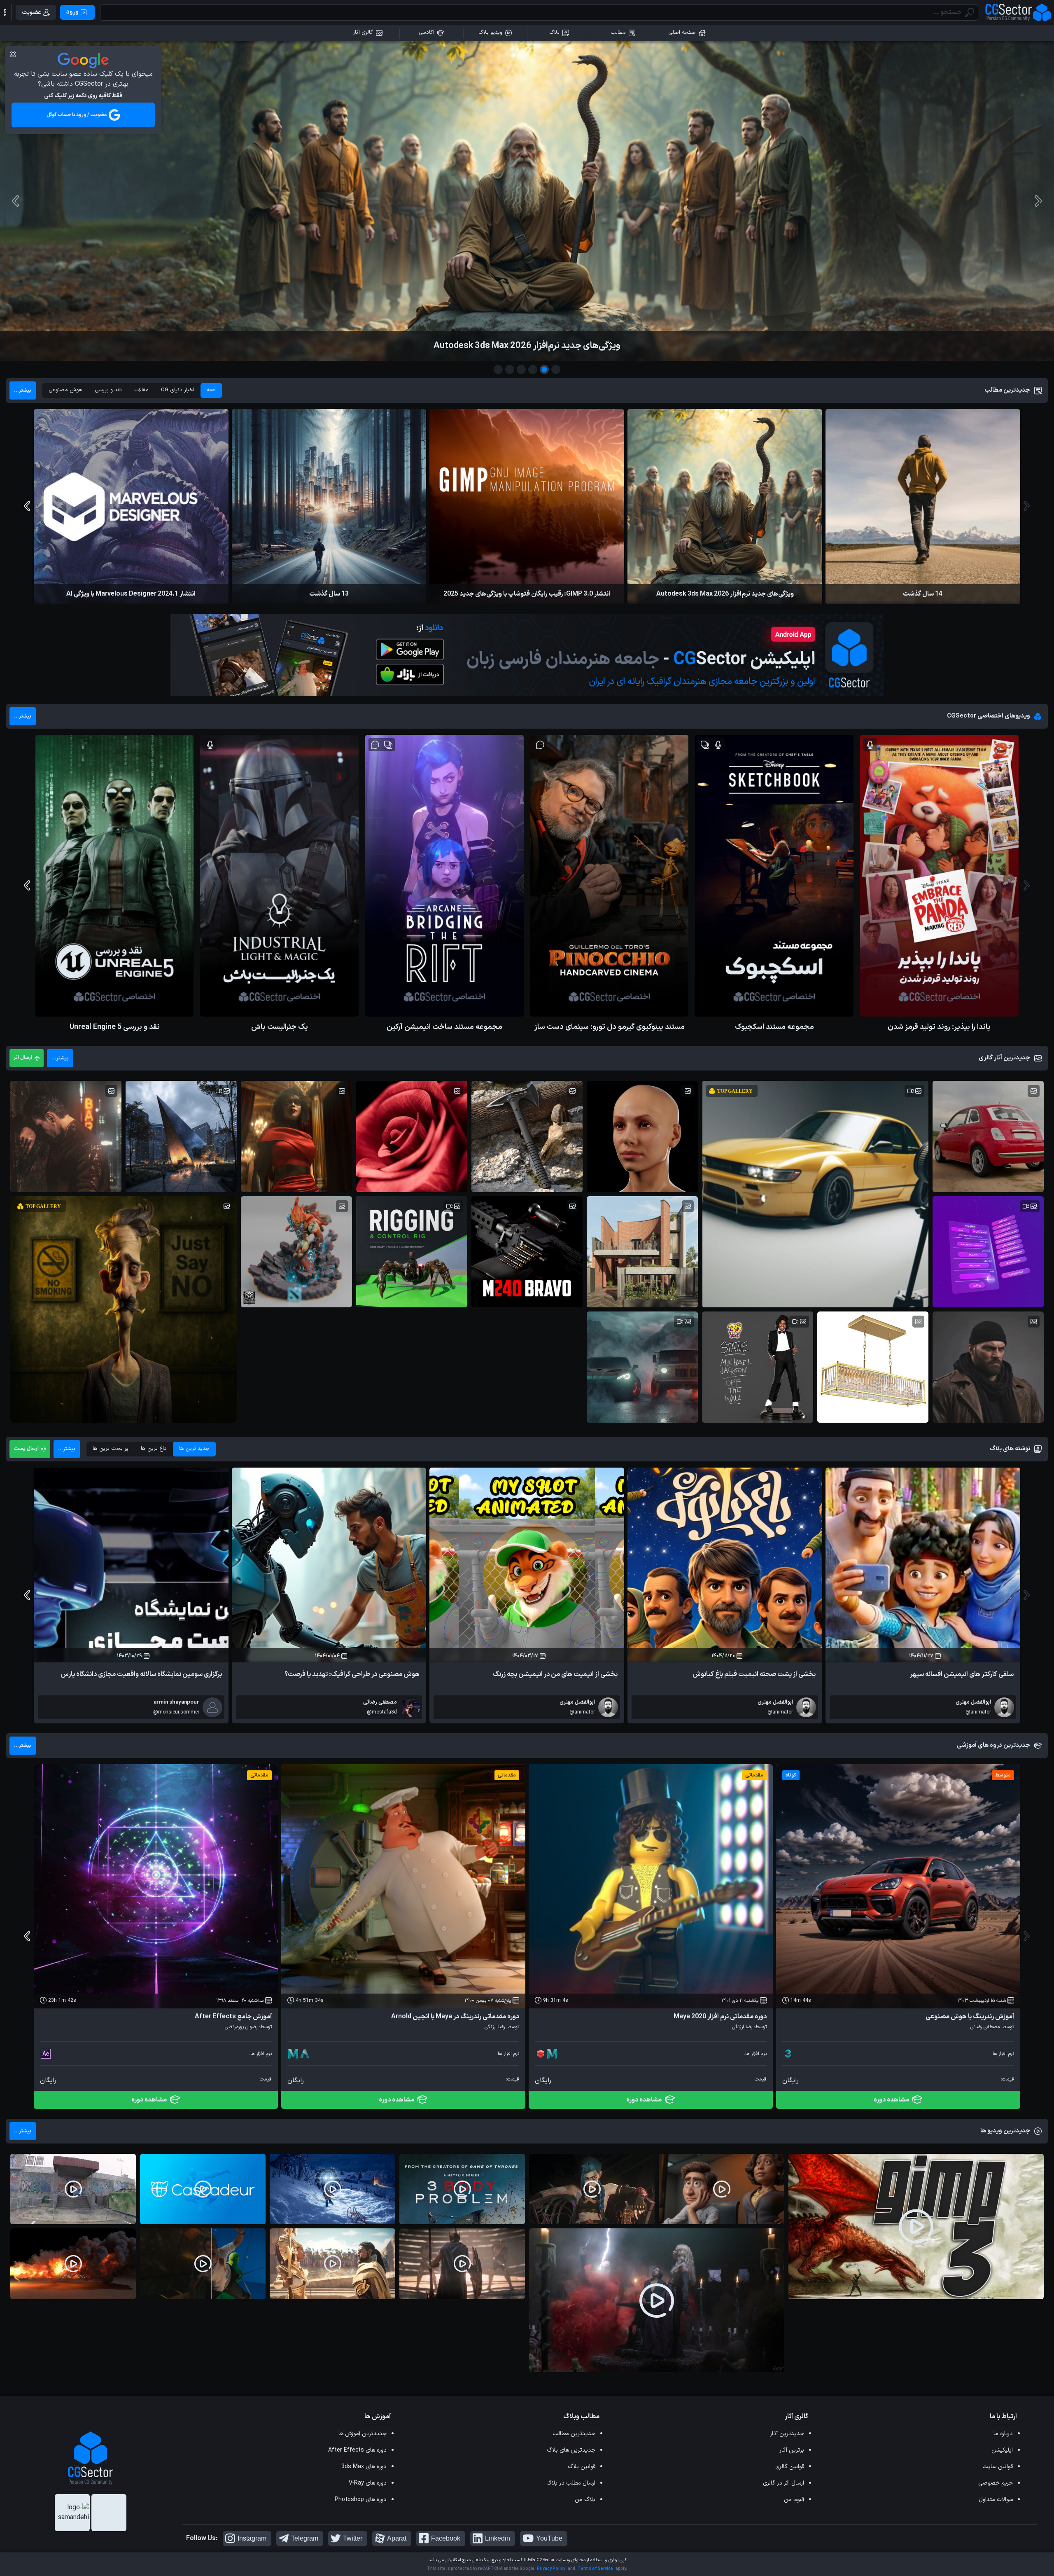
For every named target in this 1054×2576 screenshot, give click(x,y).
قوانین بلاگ (582, 2467)
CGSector (546, 2560)
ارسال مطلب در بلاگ (571, 2483)
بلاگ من (585, 2500)
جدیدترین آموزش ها (363, 2434)
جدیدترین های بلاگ (571, 2450)
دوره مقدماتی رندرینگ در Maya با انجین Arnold (455, 2017)
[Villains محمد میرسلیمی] (988, 1367)
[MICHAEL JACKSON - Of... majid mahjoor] (758, 1367)
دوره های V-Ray (368, 2483)
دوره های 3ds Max (364, 2467)
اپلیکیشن (1002, 2450)
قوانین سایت (998, 2467)
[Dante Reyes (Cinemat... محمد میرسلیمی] (66, 1136)
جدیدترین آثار (787, 2434)
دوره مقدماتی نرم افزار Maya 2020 (720, 2017)
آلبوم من (794, 2500)
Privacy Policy (551, 2569)
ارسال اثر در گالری (784, 2483)
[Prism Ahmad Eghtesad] (181, 1136)
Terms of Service (595, 2569)
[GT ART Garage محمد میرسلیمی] (642, 1367)
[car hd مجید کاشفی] (988, 1136)
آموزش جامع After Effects (233, 2017)
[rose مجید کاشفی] (412, 1136)
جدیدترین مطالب (574, 2434)
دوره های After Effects (357, 2450)
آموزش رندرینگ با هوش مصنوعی (970, 2017)
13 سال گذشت (527, 346)
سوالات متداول (996, 2500)
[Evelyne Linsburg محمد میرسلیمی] (296, 1136)
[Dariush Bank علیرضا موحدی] (988, 1252)
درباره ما (1003, 2434)
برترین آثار (792, 2450)
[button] (5, 12)
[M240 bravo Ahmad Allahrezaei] (527, 1252)
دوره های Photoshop (361, 2500)
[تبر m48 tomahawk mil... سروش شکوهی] (527, 1136)
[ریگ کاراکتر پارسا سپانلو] (412, 1252)
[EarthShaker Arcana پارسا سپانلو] (296, 1252)
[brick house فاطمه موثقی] (642, 1252)
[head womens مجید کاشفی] (642, 1136)
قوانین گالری (790, 2467)
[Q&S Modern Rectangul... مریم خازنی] (873, 1367)
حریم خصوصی (996, 2483)
